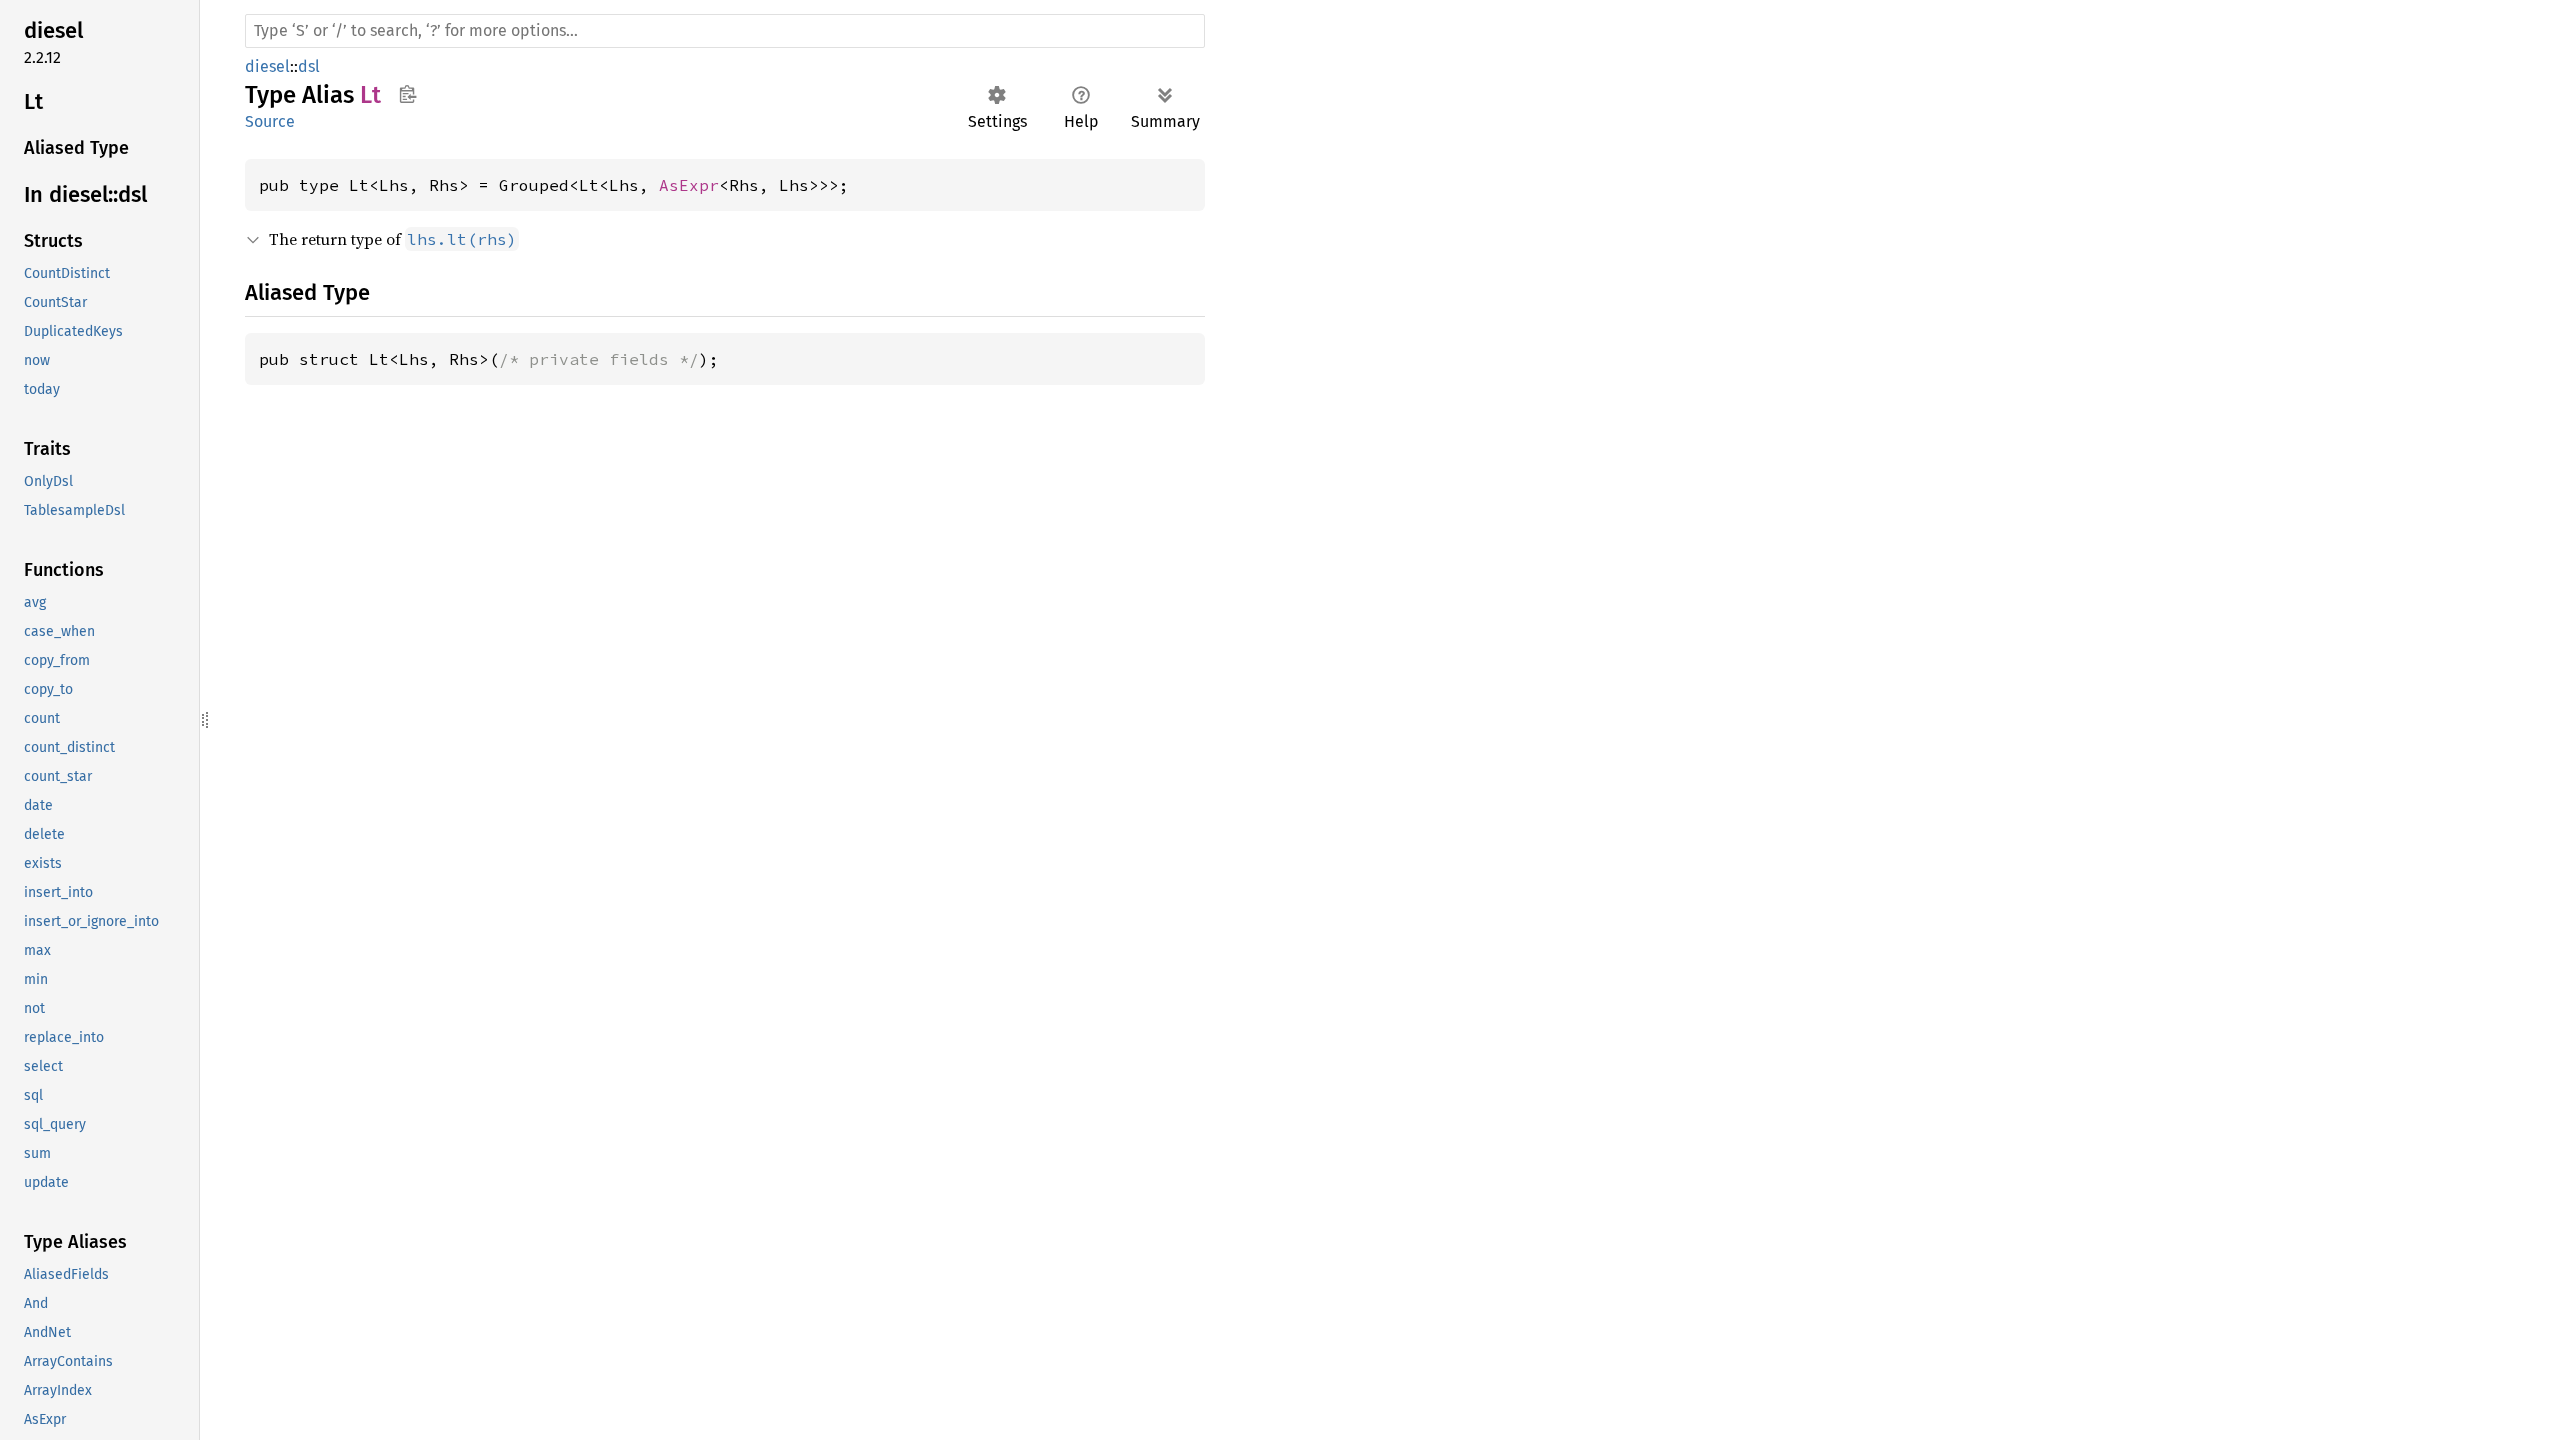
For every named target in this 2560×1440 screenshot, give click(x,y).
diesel (267, 66)
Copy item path (407, 94)
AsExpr (689, 185)
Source (270, 121)
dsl (309, 66)
